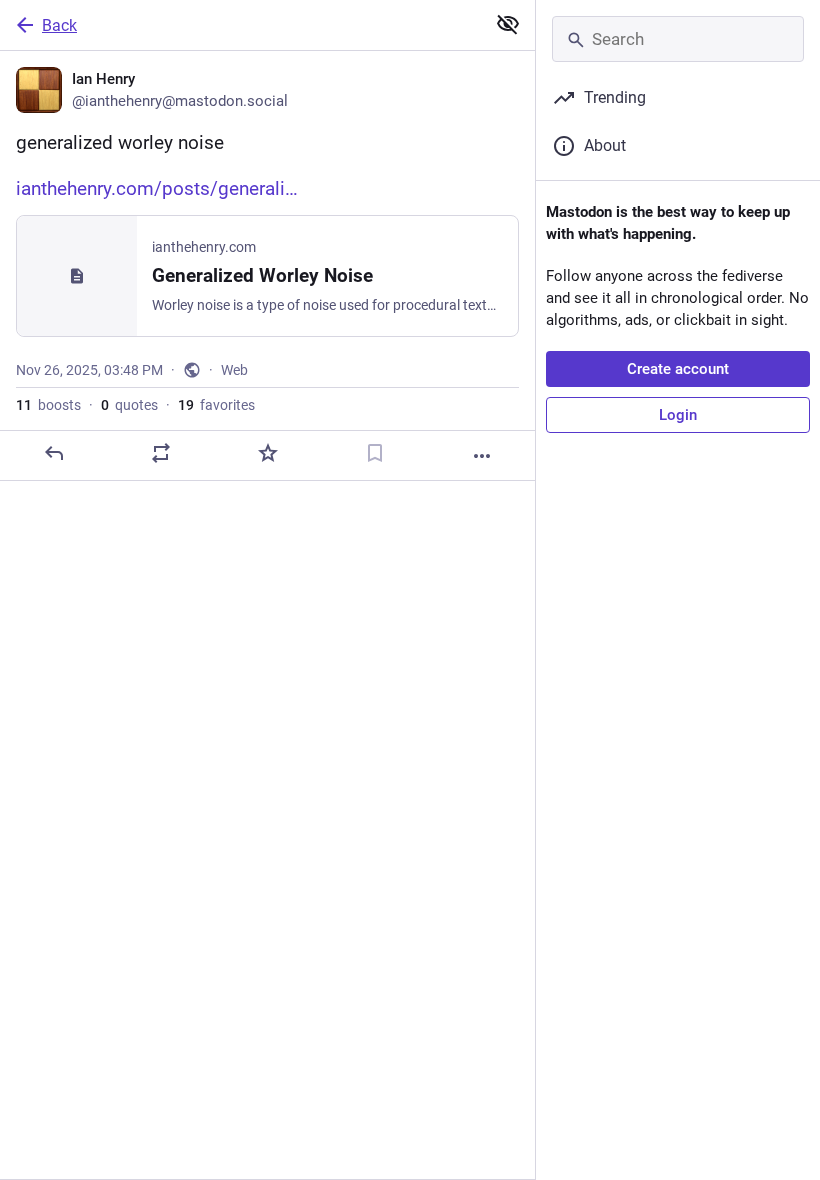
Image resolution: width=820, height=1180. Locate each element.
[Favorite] (268, 453)
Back (59, 25)
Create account (678, 369)
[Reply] (54, 453)
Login (678, 415)
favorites (216, 405)
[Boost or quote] (161, 453)
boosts (48, 405)
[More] (482, 456)
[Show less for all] (508, 24)
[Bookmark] (375, 453)
